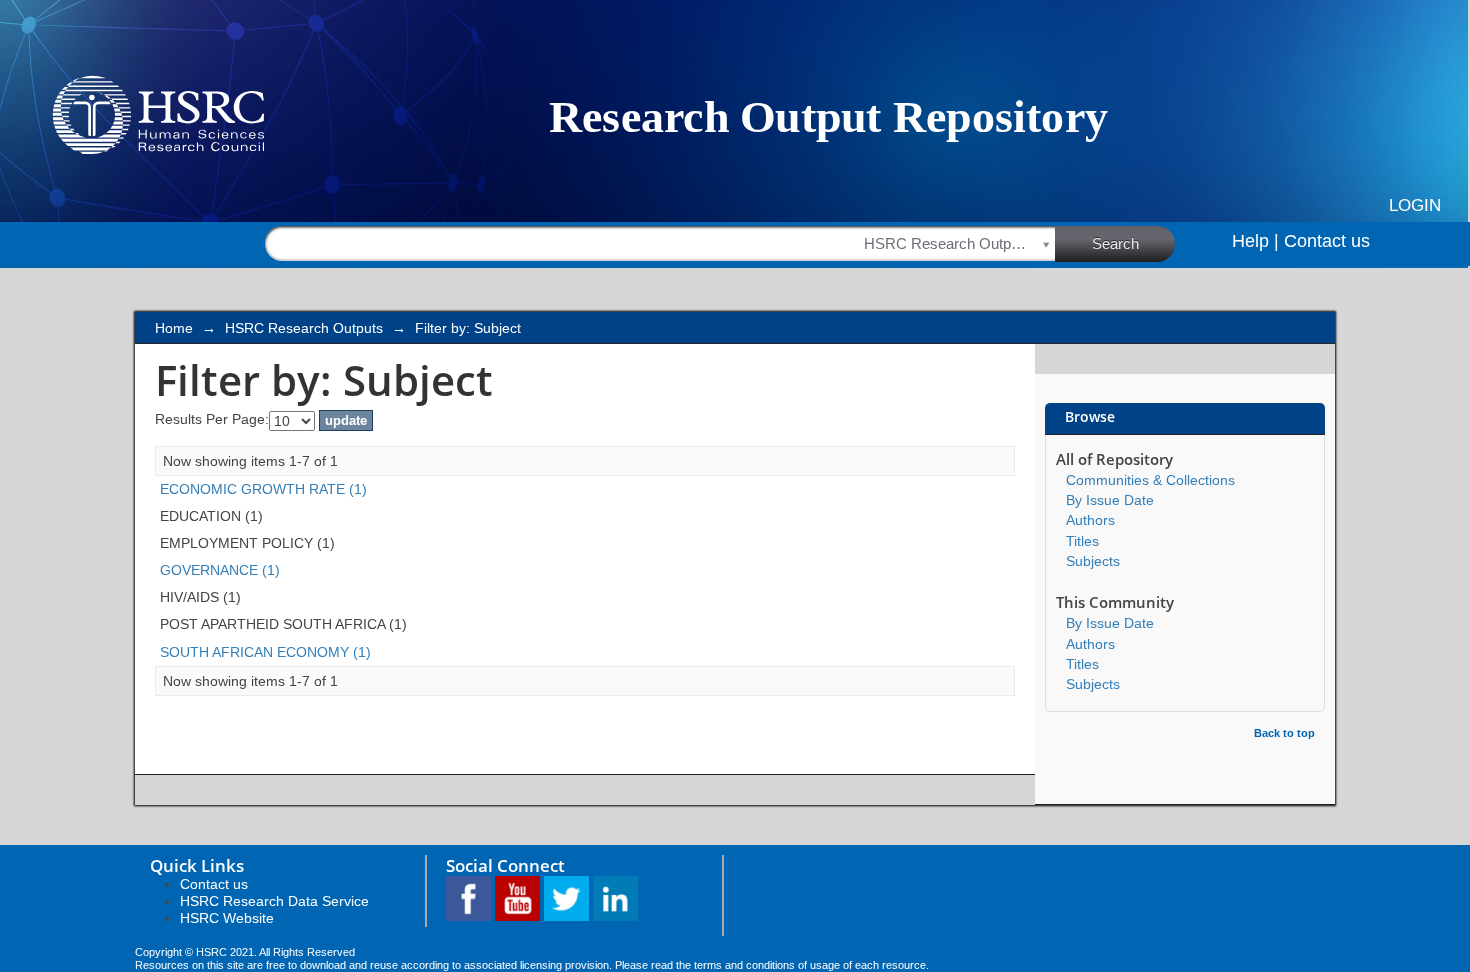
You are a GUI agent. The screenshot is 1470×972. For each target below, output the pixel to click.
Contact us (1327, 241)
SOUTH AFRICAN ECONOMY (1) (265, 652)
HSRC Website (227, 918)
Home (174, 328)
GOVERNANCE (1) (220, 570)
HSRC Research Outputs (304, 328)
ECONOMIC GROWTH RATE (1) (263, 489)
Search (1115, 243)
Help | (1255, 241)
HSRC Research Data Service (274, 901)
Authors (1090, 520)
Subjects (1093, 561)
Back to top (1284, 733)
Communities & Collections (1150, 480)
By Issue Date (1110, 500)
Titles (1082, 541)
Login (1415, 205)
